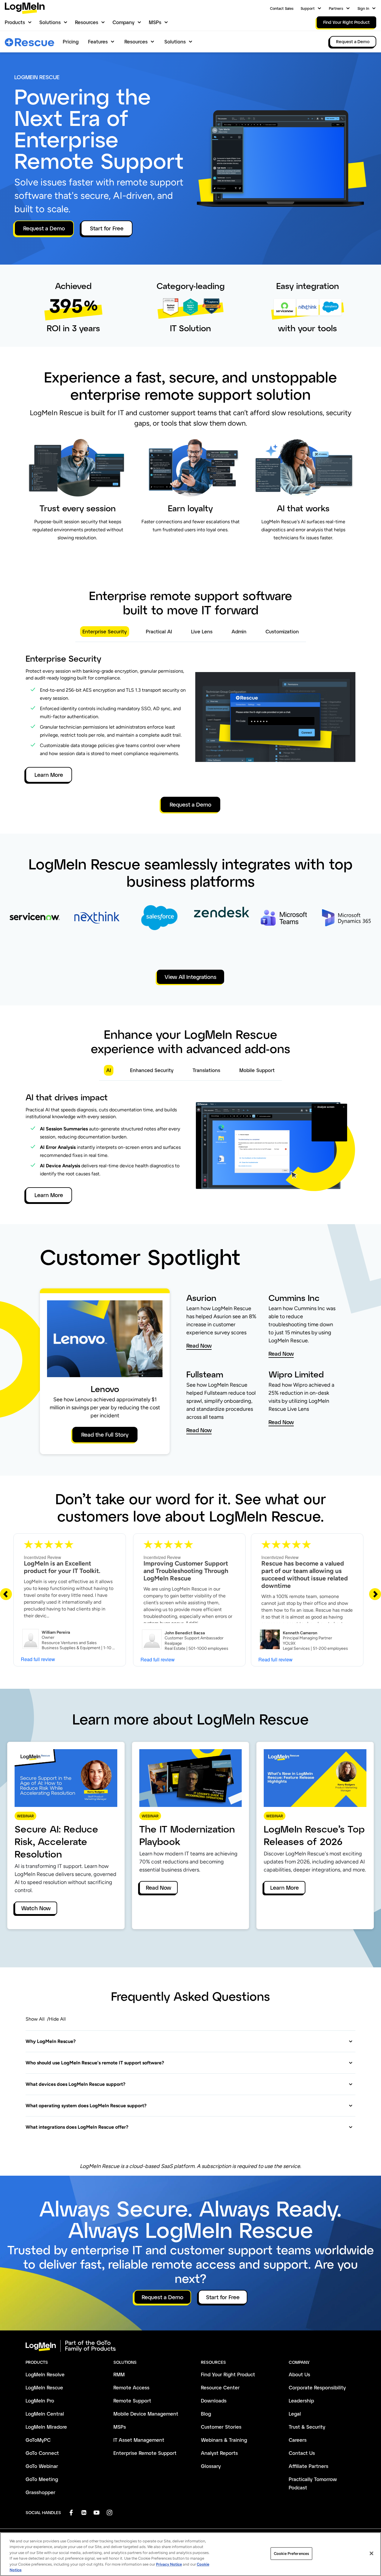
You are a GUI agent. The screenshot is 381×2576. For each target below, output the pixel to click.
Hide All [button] (57, 2019)
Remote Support (132, 2401)
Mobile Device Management (146, 2414)
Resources (87, 22)
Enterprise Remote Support (145, 2453)
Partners (336, 8)
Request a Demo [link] (353, 42)
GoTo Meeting (42, 2479)
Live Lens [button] (202, 631)
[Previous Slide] (6, 1594)
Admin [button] (239, 631)
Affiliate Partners (309, 2466)
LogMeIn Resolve (45, 2374)
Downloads (214, 2401)
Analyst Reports (219, 2453)
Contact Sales (282, 8)
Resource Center (220, 2387)
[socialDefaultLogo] (71, 2512)
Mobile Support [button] (257, 1070)
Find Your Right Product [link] (346, 22)
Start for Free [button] (107, 228)
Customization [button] (282, 631)
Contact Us (302, 2453)
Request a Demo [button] (44, 228)
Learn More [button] (49, 775)
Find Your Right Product (228, 2374)
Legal (295, 2414)
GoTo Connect (42, 2453)
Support (308, 8)
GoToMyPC (38, 2440)
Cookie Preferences (291, 2554)
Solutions (50, 22)
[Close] (371, 2553)
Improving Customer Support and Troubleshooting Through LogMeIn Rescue (186, 1571)
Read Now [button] (199, 1346)
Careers (298, 2440)
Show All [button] (35, 2019)
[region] (190, 2554)
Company (124, 22)
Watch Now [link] (36, 1908)
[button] (189, 2041)
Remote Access (131, 2387)
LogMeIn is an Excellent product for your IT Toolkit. (62, 1567)
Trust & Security (307, 2427)
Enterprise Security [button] (105, 631)
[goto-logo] (190, 2346)
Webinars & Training (224, 2440)
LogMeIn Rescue (44, 2387)
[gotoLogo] (25, 8)
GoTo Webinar (42, 2466)
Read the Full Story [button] (105, 1435)
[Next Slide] (375, 1594)
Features (98, 42)
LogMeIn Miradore (46, 2427)
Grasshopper (40, 2492)
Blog (206, 2414)
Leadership (301, 2401)
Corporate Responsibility (317, 2387)
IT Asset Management (139, 2440)
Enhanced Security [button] (152, 1070)
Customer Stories (221, 2427)
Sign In (363, 8)
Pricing (71, 42)
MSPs (155, 22)
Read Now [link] (159, 1888)
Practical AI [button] (159, 631)
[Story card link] (35, 928)
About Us (299, 2374)
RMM (119, 2374)
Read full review (38, 1659)
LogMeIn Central (45, 2414)
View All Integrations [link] (190, 977)
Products (15, 22)
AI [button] (109, 1070)
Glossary (211, 2466)
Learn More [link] (285, 1888)
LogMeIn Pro (40, 2401)
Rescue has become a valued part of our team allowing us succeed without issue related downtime (305, 1574)
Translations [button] (206, 1070)
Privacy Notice (169, 2564)
